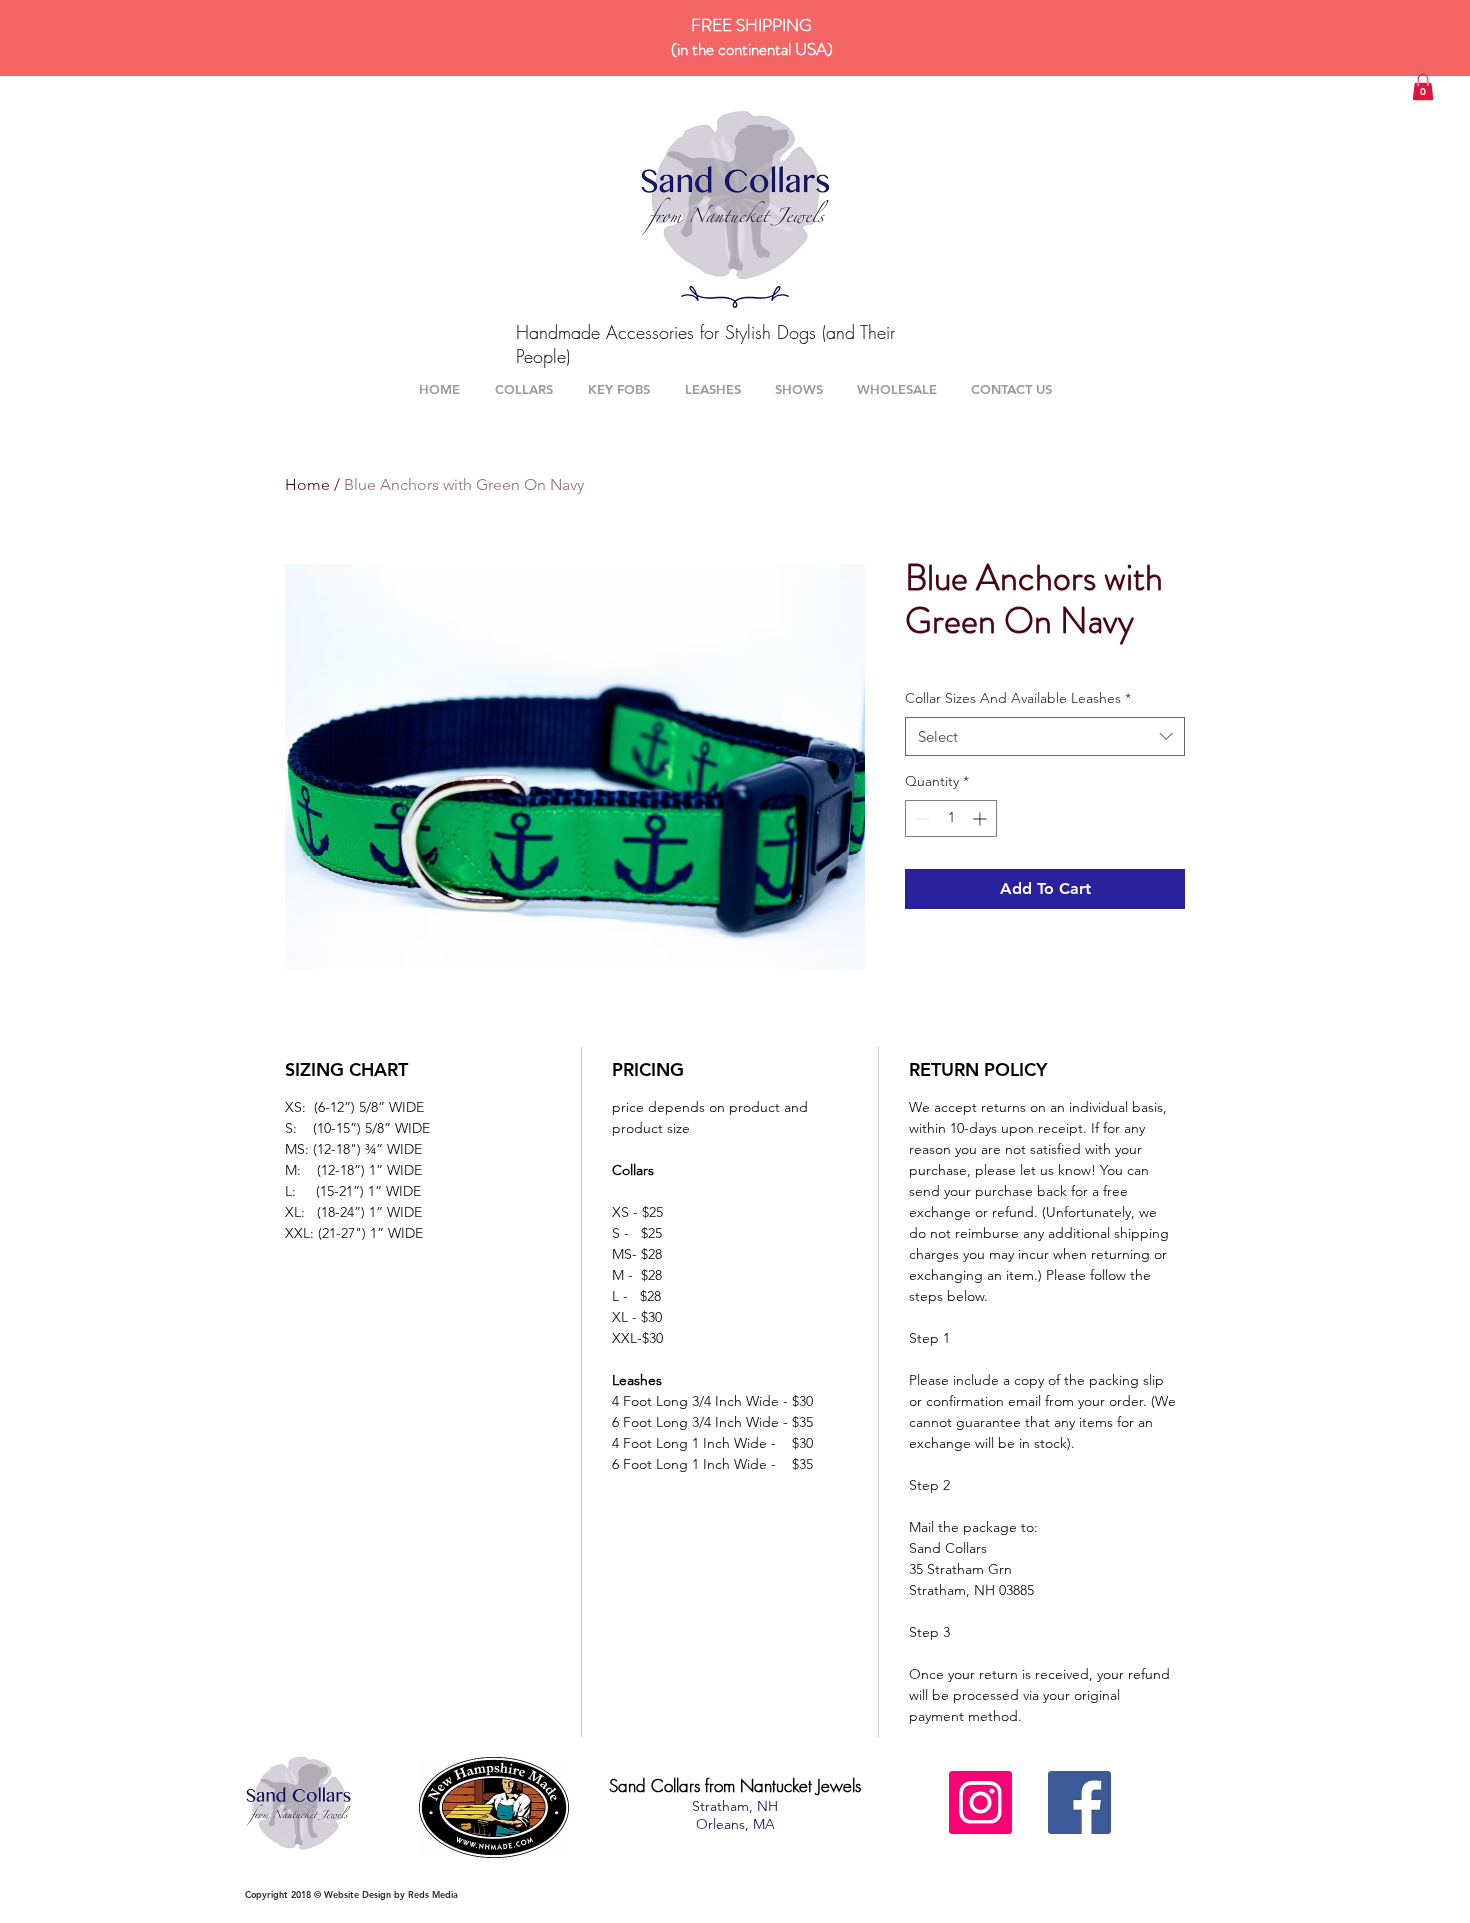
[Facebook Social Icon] (1079, 1802)
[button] (1423, 87)
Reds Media (433, 1894)
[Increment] (981, 818)
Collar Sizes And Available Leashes (1018, 698)
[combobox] (1045, 736)
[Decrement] (920, 818)
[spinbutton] (951, 818)
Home (307, 484)
